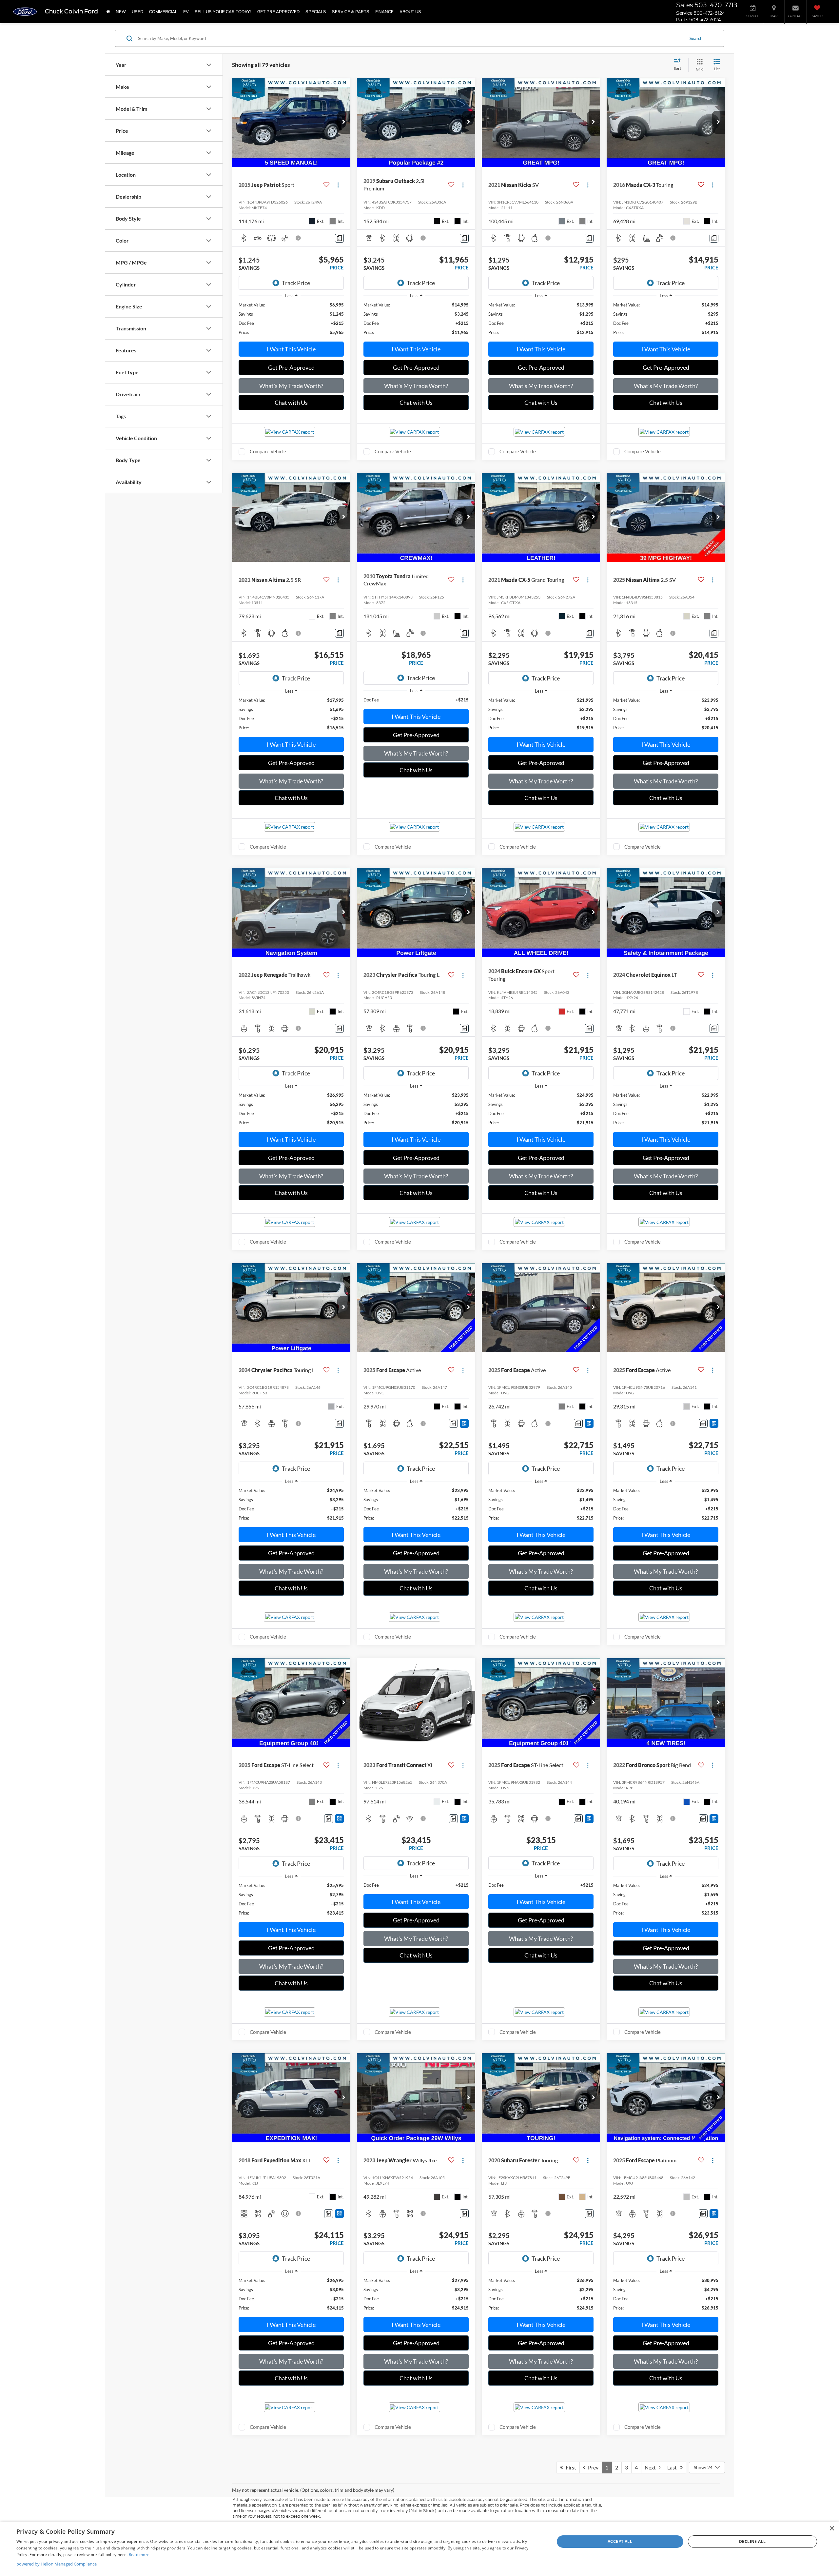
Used (137, 12)
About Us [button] (410, 12)
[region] (291, 319)
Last (673, 2467)
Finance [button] (384, 12)
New (121, 12)
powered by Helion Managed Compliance (57, 2564)
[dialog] (419, 2549)
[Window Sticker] (464, 1423)
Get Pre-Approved (291, 367)
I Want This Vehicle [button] (291, 349)
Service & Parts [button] (351, 12)
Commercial (163, 12)
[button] (344, 122)
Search (696, 38)
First (569, 2467)
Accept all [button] (620, 2541)
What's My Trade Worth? (291, 386)
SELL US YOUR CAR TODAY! (223, 12)
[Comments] (339, 238)
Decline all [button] (752, 2541)
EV (186, 12)
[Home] (108, 12)
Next (652, 2467)
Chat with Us (291, 403)
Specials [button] (316, 12)
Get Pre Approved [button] (278, 12)
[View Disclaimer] (299, 238)
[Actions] (338, 185)
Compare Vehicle (268, 451)
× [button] (832, 2529)
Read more (139, 2555)
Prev (592, 2467)
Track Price (296, 283)
